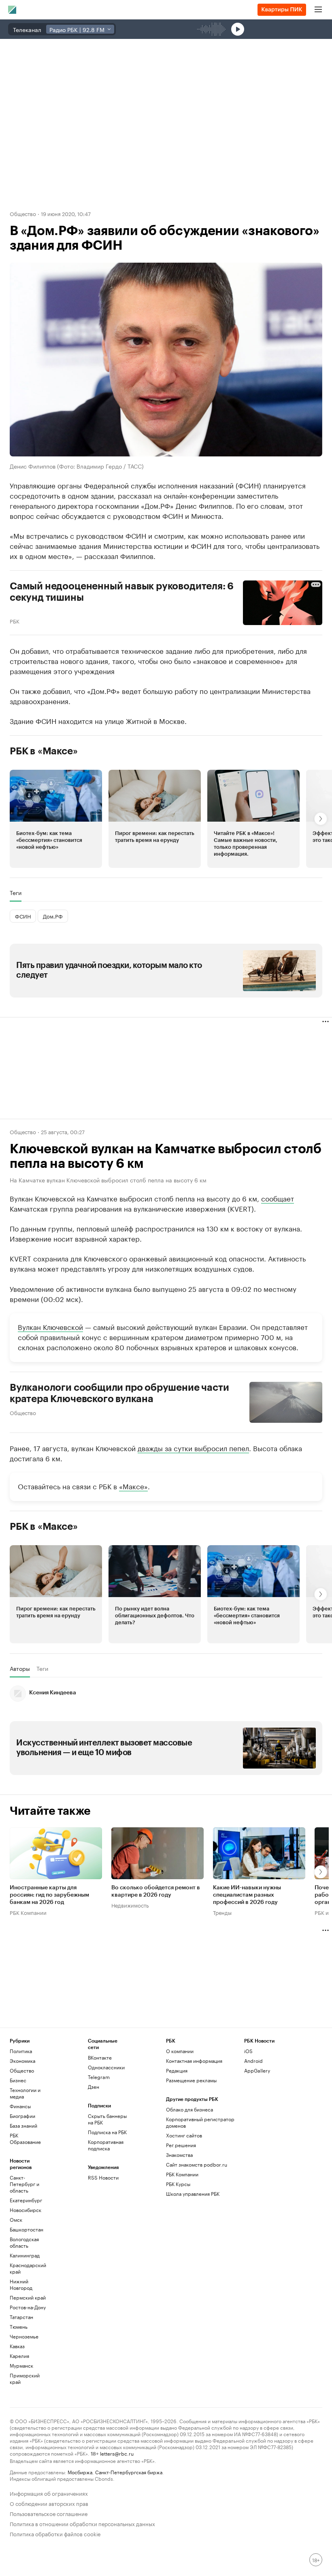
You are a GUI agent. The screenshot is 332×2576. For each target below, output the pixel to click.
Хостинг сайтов (184, 2135)
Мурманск (21, 2365)
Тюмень (19, 2327)
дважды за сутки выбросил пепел (193, 1448)
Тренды (222, 1912)
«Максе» (133, 1486)
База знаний (23, 2125)
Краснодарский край (28, 2268)
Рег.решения (181, 2145)
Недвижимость (130, 1905)
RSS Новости (103, 2177)
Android (253, 2061)
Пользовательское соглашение (49, 2513)
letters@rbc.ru (117, 2453)
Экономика (22, 2061)
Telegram (99, 2077)
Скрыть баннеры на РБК (107, 2119)
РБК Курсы (178, 2184)
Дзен (94, 2087)
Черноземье (24, 2336)
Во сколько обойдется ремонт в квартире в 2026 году (156, 1891)
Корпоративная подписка (106, 2145)
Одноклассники (106, 2067)
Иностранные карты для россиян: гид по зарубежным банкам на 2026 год (49, 1895)
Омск (16, 2219)
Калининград (25, 2255)
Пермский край (28, 2297)
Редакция (177, 2070)
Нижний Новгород (21, 2284)
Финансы (20, 2106)
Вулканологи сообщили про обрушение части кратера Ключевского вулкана (119, 1393)
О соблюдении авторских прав (49, 2503)
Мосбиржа (80, 2472)
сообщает (278, 1198)
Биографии (22, 2116)
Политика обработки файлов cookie (55, 2533)
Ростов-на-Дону (28, 2307)
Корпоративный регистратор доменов (200, 2122)
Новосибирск (26, 2210)
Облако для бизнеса (189, 2109)
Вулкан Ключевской (50, 1326)
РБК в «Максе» (44, 751)
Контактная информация (194, 2061)
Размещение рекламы (191, 2080)
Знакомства (179, 2155)
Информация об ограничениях (49, 2493)
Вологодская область (24, 2242)
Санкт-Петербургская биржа (129, 2472)
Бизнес (18, 2080)
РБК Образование (25, 2138)
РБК (15, 621)
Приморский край (25, 2378)
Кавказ (17, 2346)
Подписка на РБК (107, 2132)
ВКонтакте (100, 2057)
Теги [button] (16, 893)
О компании (180, 2051)
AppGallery (257, 2070)
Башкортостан (27, 2229)
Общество (23, 213)
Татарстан (21, 2317)
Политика (21, 2051)
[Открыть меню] (318, 10)
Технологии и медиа (25, 2093)
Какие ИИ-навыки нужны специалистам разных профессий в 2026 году (247, 1895)
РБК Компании (28, 1912)
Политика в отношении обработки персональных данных (82, 2523)
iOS (248, 2051)
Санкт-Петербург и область (24, 2184)
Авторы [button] (20, 1668)
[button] (56, 819)
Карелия (19, 2356)
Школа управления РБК (193, 2194)
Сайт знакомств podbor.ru (197, 2164)
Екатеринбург (26, 2200)
